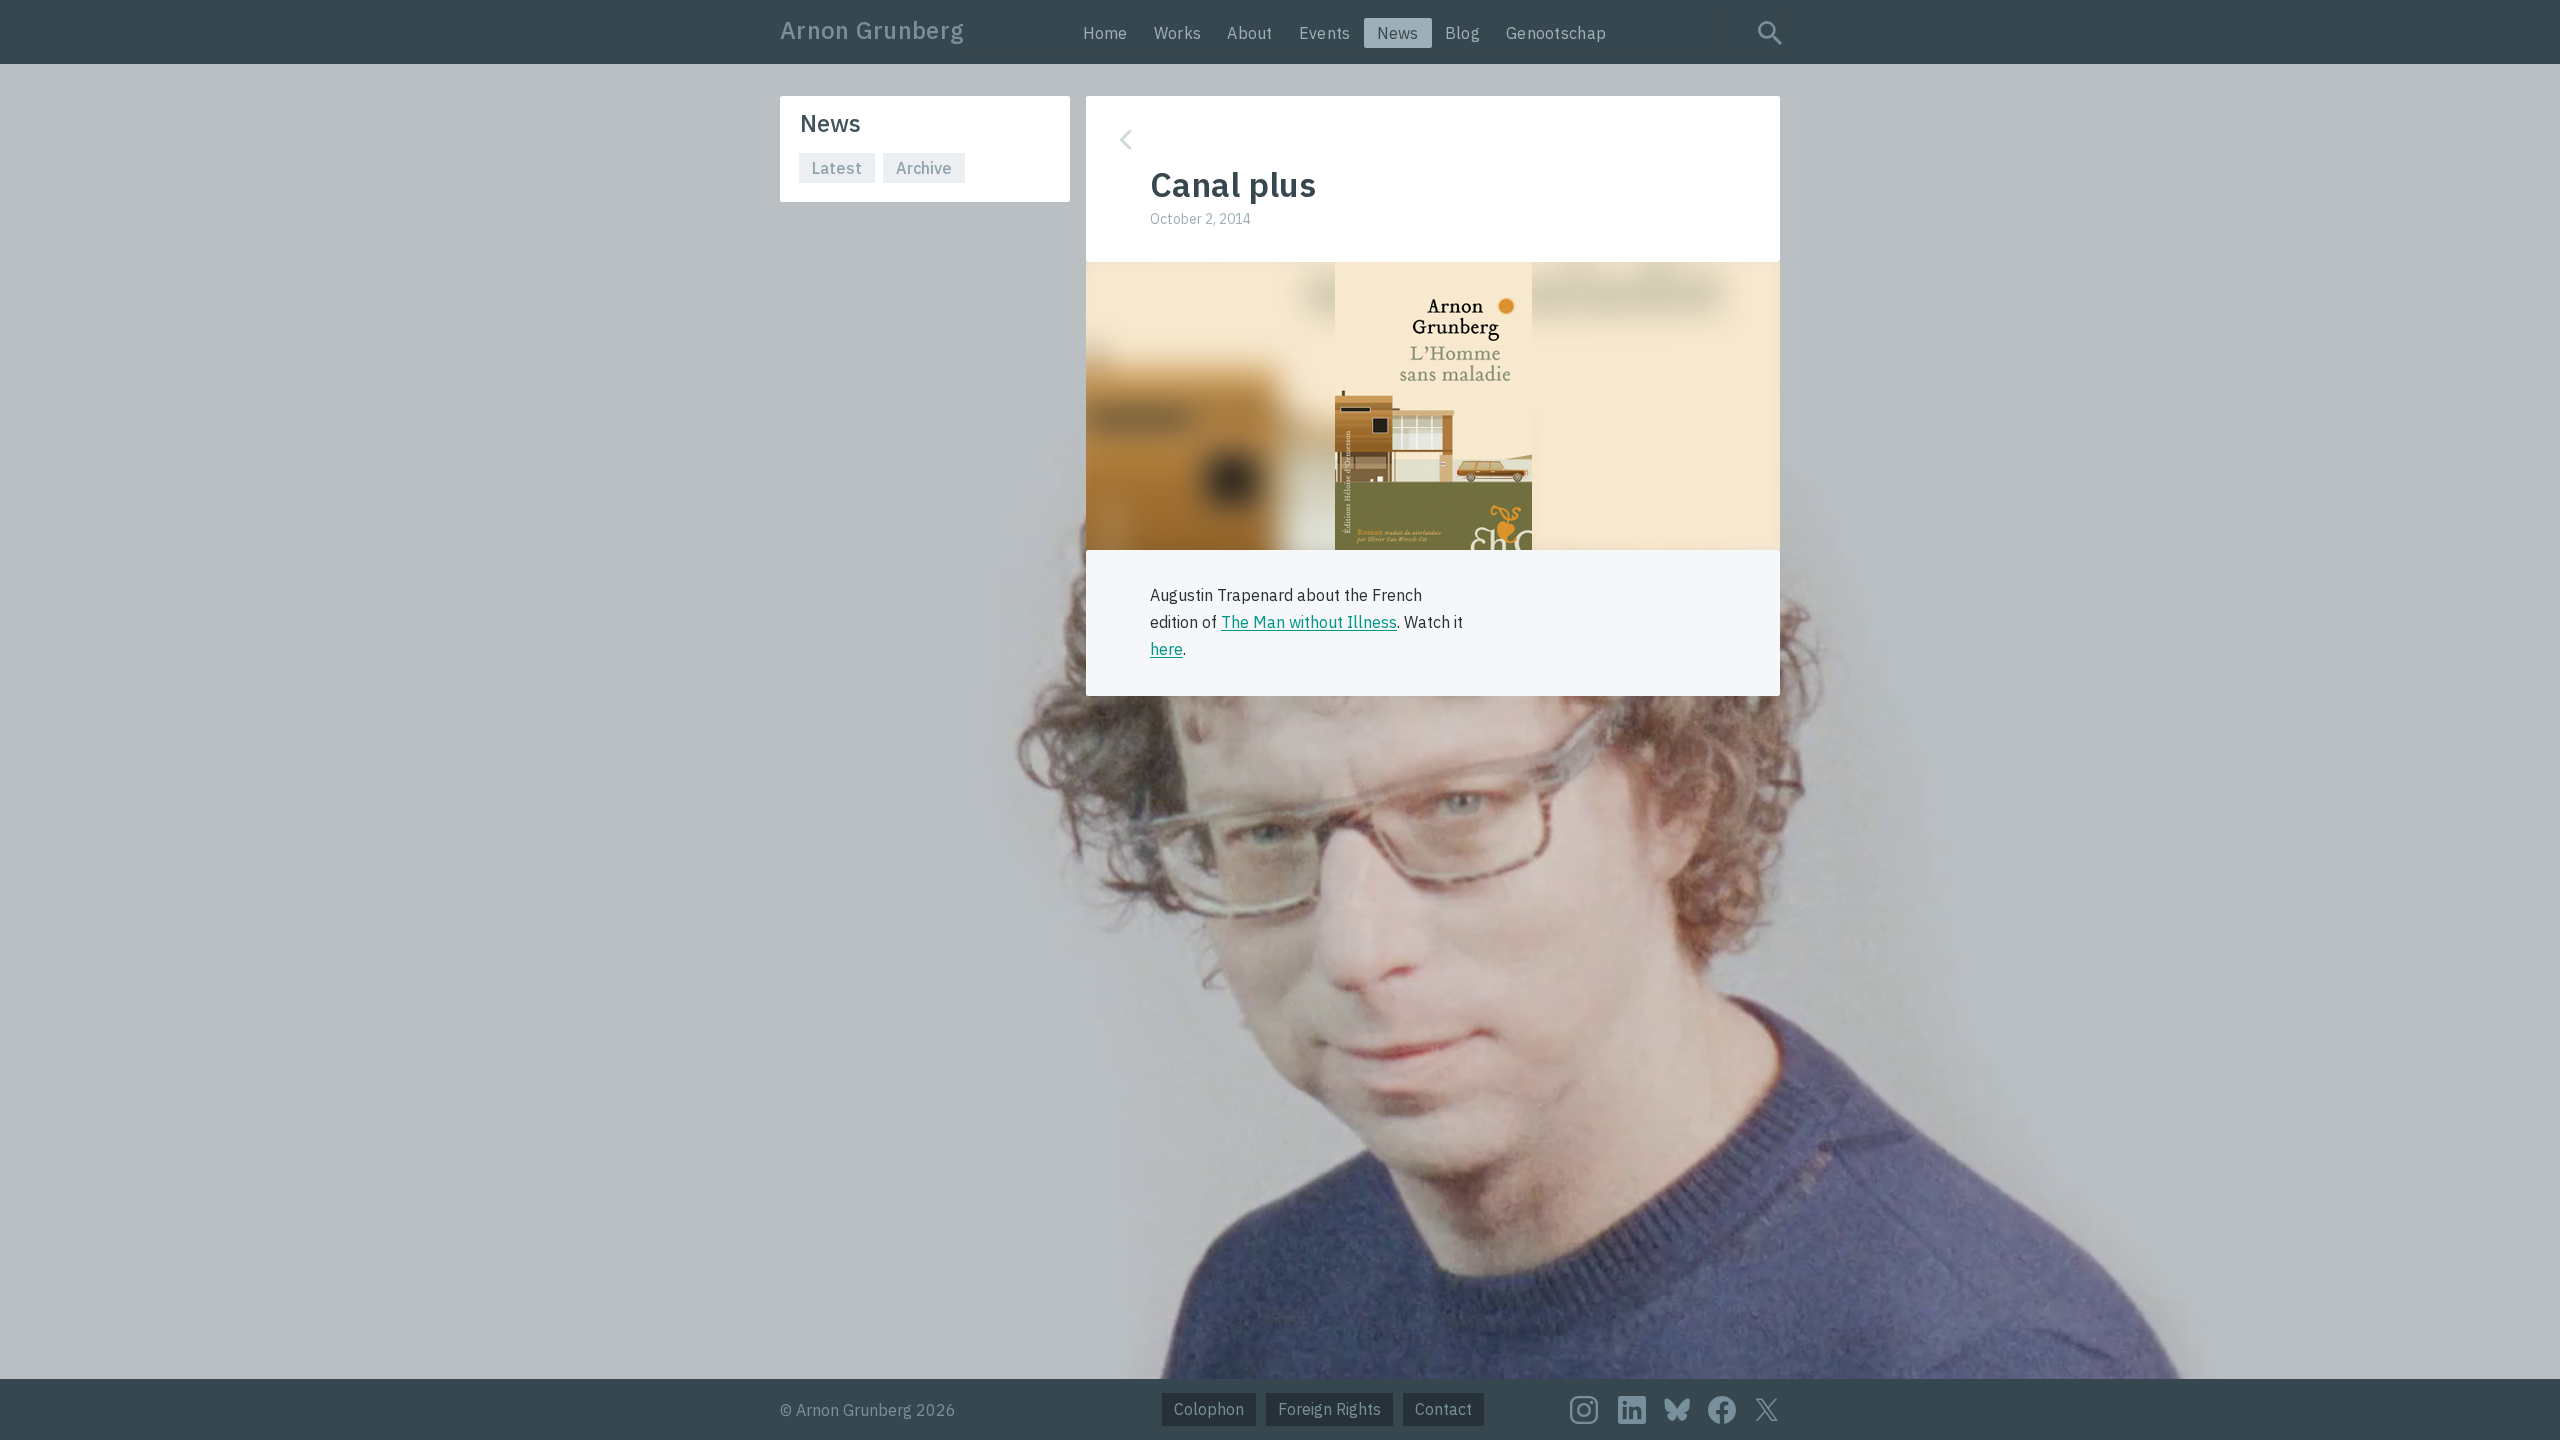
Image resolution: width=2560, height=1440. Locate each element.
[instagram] (1584, 1410)
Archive (924, 168)
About (1250, 33)
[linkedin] (1632, 1410)
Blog (1462, 33)
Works (1178, 33)
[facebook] (1722, 1410)
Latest (837, 168)
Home (1105, 33)
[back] (1418, 139)
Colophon (1209, 1409)
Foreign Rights (1329, 1409)
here (1166, 649)
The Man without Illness (1309, 622)
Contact (1443, 1409)
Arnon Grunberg (872, 30)
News (1398, 33)
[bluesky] (1677, 1408)
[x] (1767, 1409)
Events (1325, 33)
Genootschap (1556, 33)
